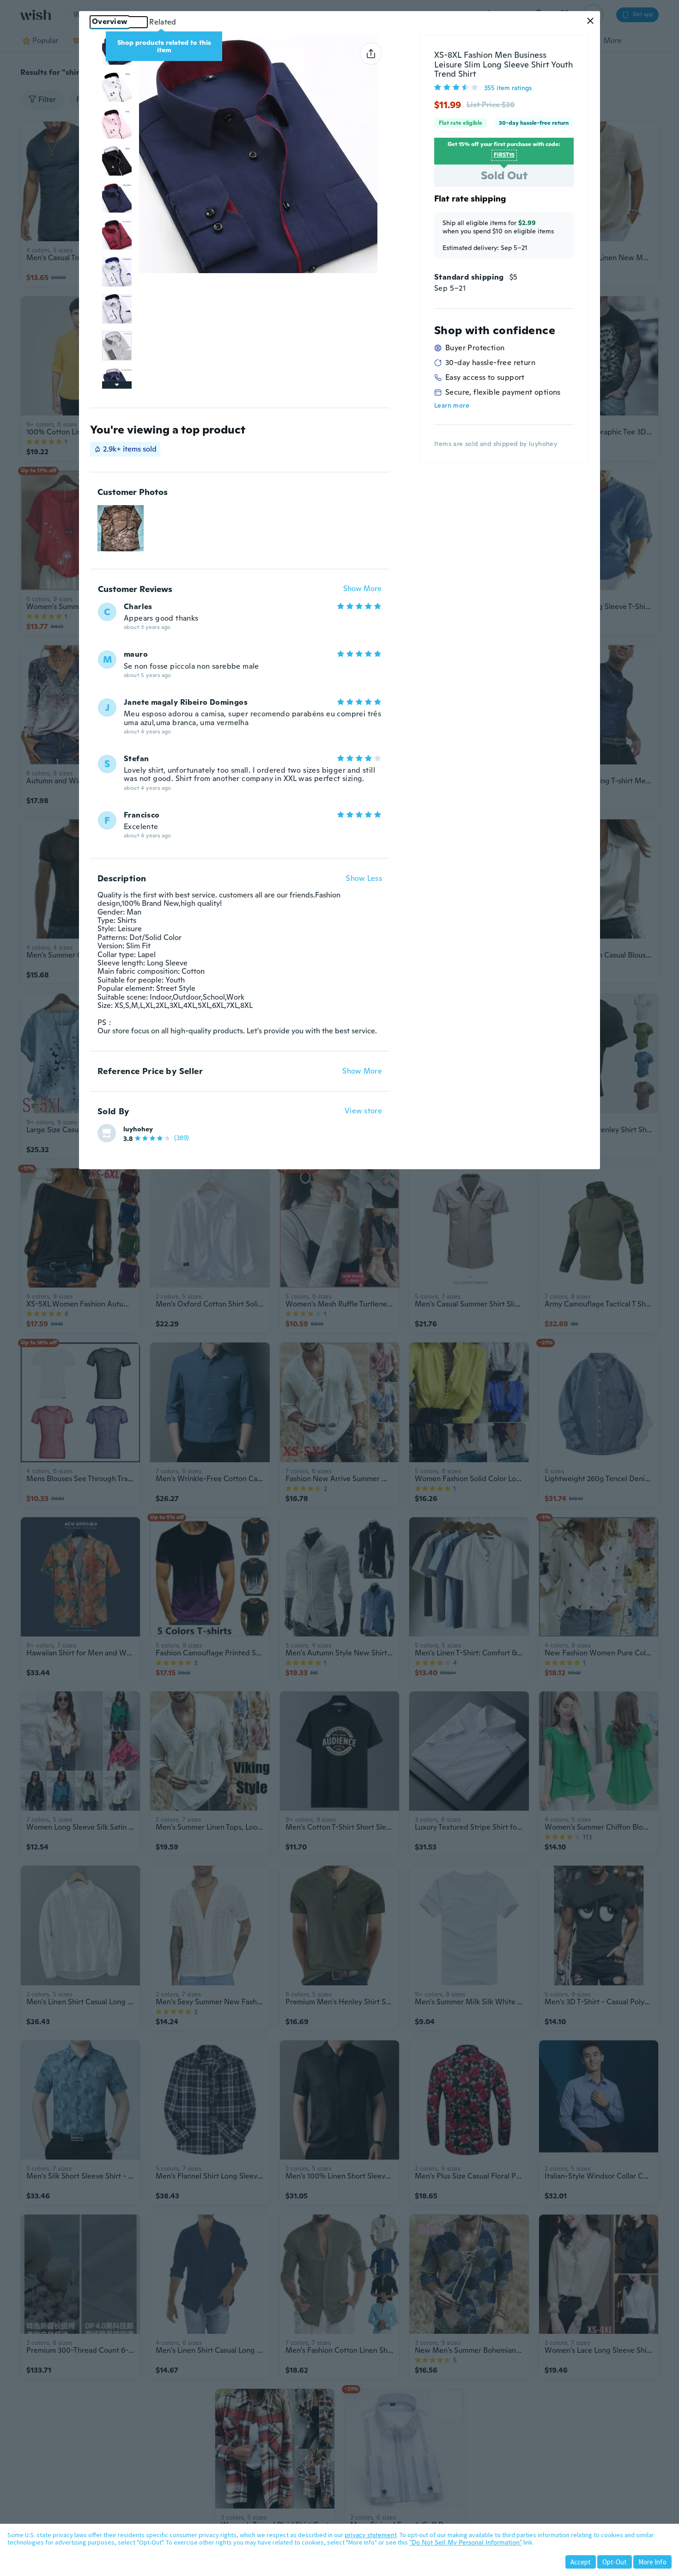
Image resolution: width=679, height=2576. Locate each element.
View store (363, 1111)
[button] (590, 21)
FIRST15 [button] (504, 155)
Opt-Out (615, 2562)
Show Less (364, 879)
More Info (652, 2562)
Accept (581, 2562)
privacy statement (371, 2535)
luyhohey (138, 1129)
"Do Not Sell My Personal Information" (466, 2542)
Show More (362, 589)
